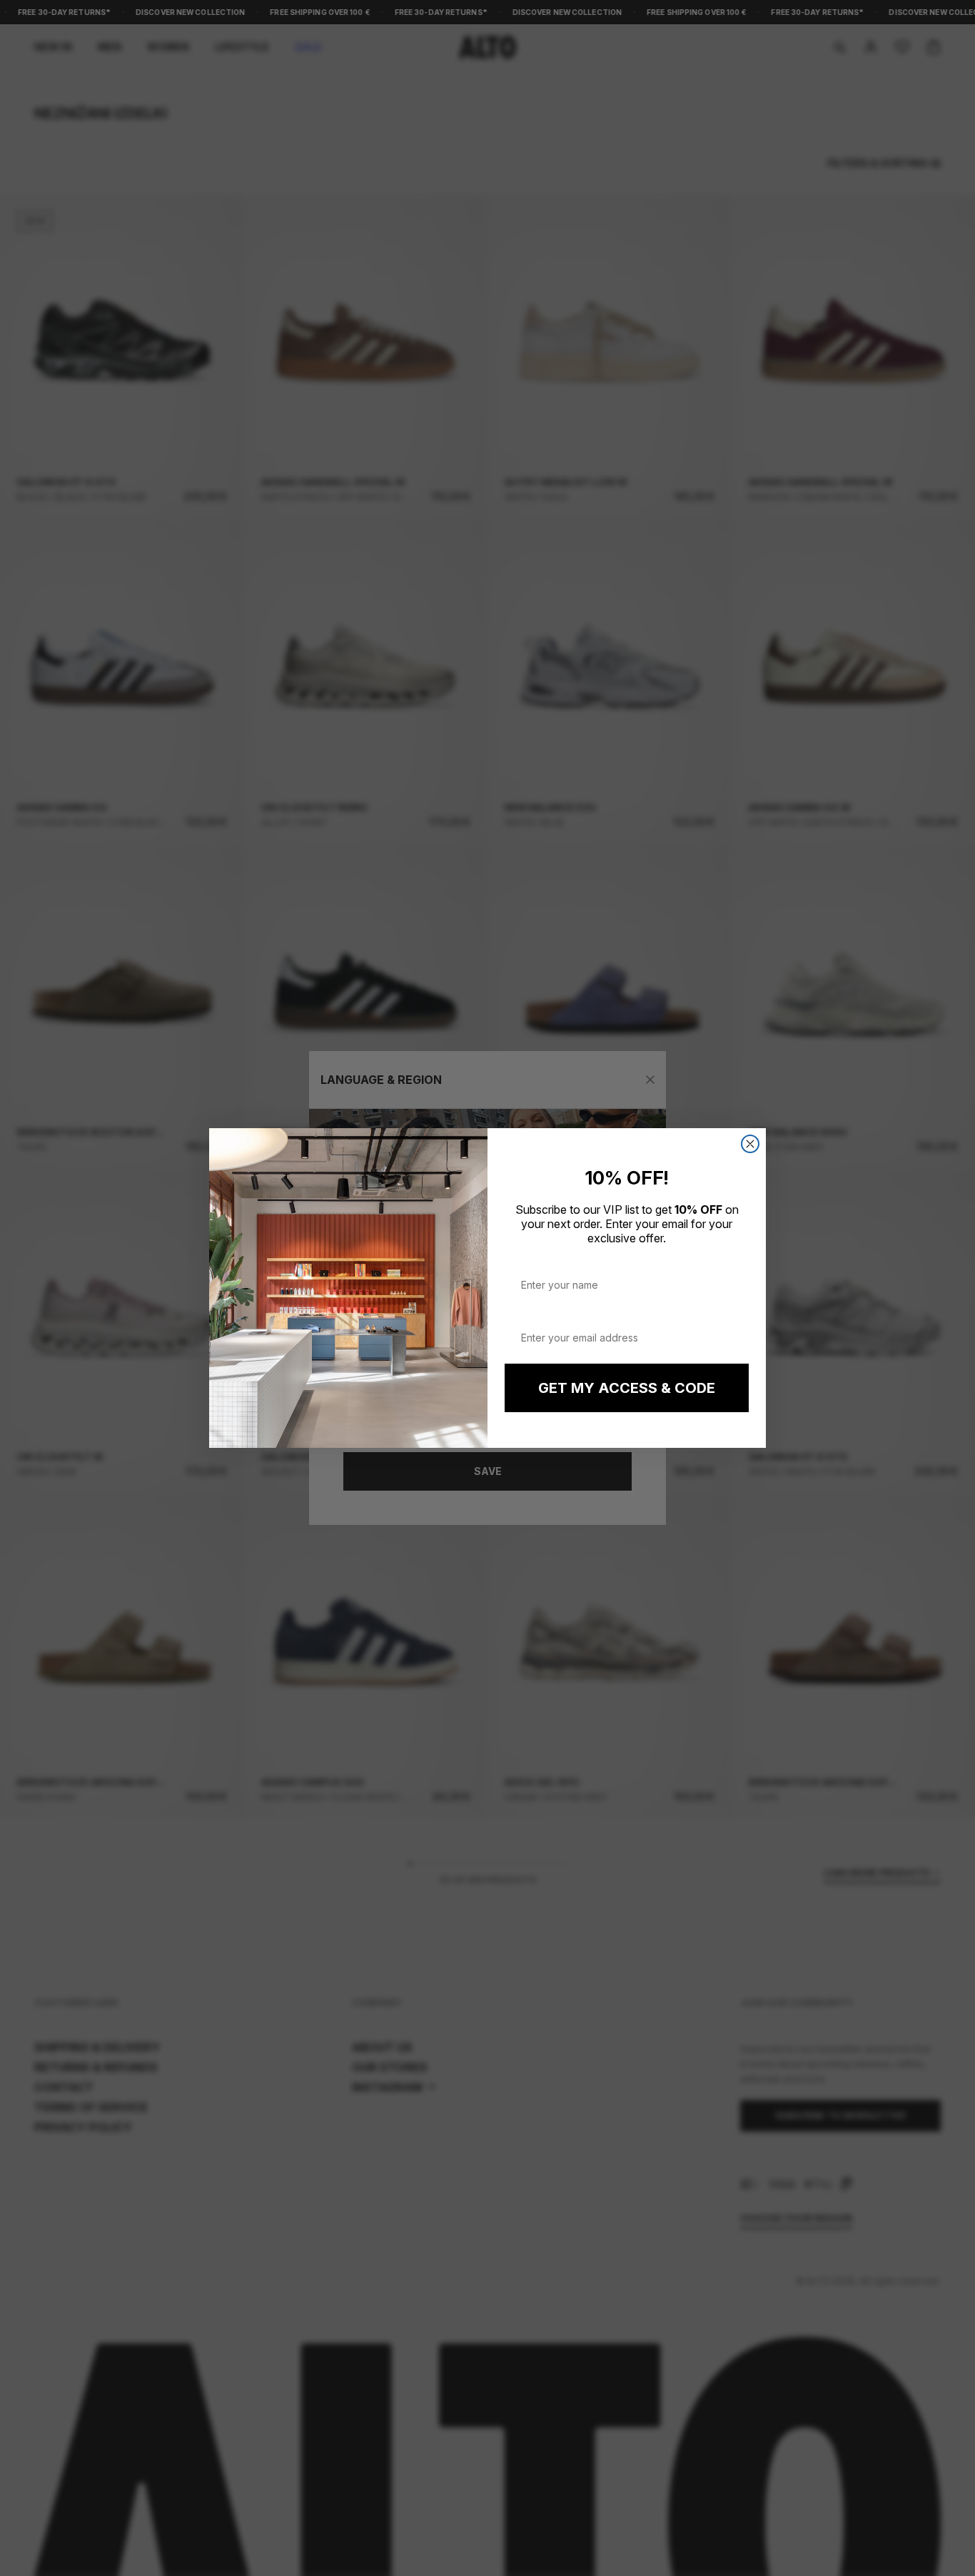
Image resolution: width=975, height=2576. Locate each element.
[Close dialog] (750, 1144)
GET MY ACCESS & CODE (627, 1388)
